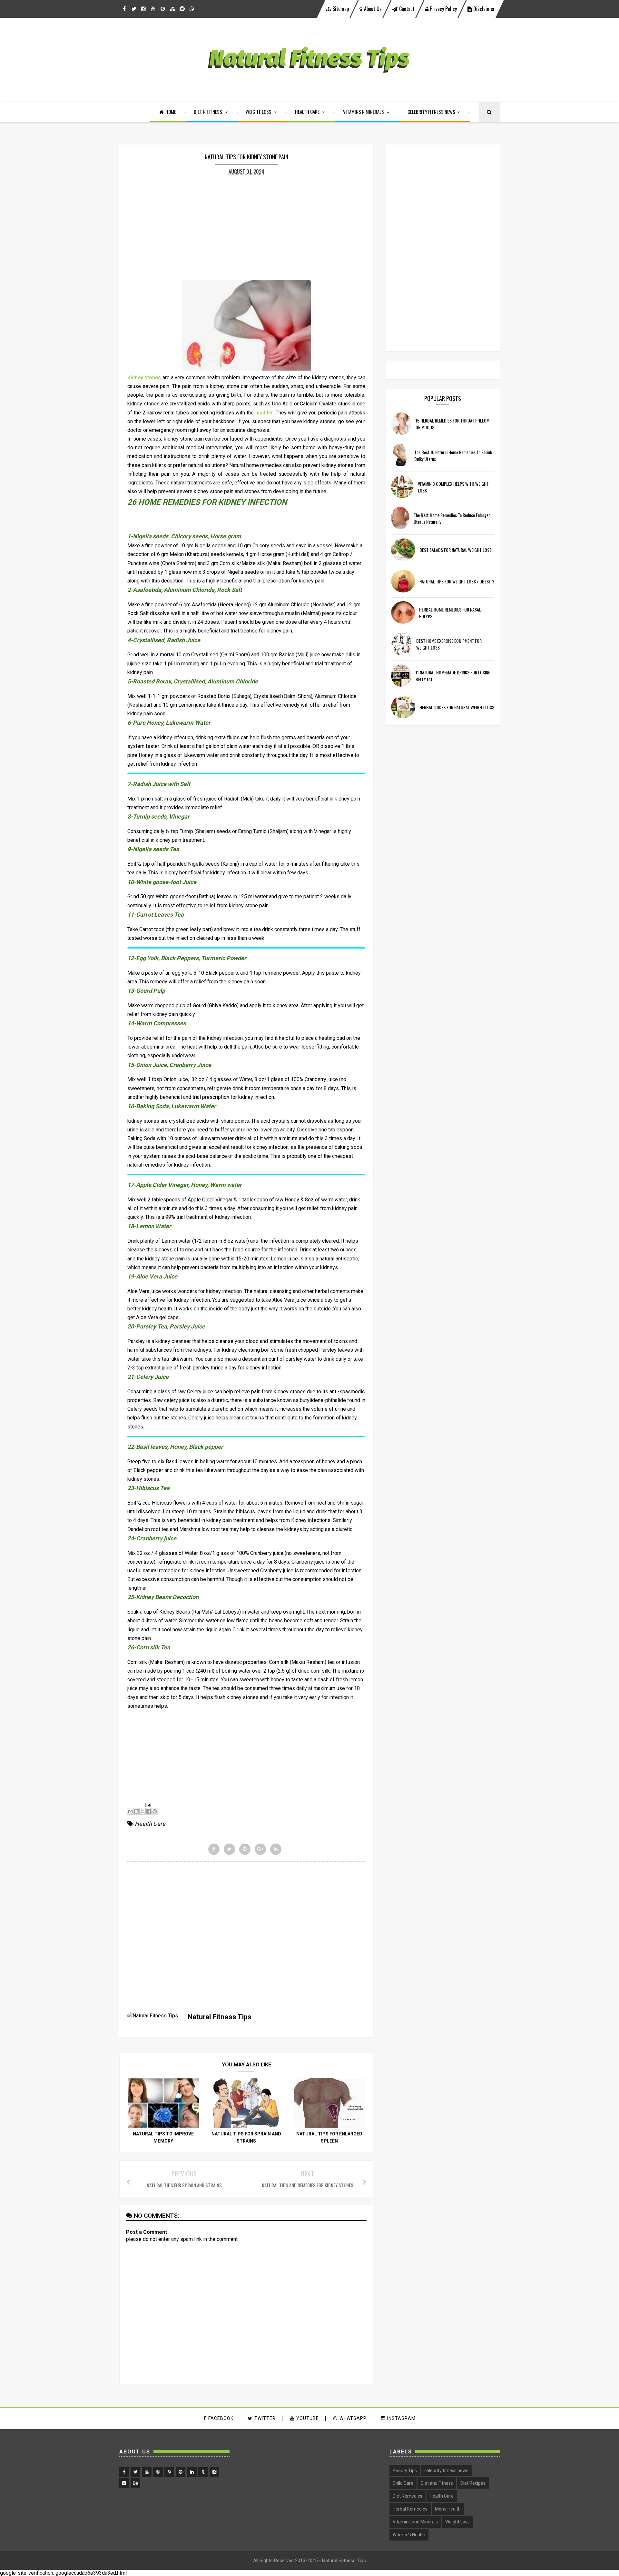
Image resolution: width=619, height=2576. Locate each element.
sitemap (340, 9)
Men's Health (448, 2509)
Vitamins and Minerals (415, 2522)
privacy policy (443, 9)
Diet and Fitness (437, 2483)
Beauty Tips (405, 2471)
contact (407, 9)
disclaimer (483, 9)
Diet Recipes (473, 2483)
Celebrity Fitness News (431, 112)
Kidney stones (144, 378)
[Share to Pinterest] (155, 1811)
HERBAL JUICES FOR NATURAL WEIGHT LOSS (457, 707)
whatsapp (353, 2418)
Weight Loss (259, 112)
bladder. (264, 413)
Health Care (308, 112)
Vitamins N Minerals (364, 112)
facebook (221, 2418)
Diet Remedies (408, 2496)
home (171, 112)
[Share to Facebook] (149, 1811)
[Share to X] (142, 1811)
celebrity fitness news (446, 2471)
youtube (308, 2418)
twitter (265, 2418)
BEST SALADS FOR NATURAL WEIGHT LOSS (456, 550)
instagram (401, 2418)
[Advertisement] (246, 226)
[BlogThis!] (136, 1811)
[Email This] (130, 1811)
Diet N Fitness (208, 112)
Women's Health (409, 2535)
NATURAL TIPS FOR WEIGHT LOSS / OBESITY (457, 581)
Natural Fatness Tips (344, 2561)
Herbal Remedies (410, 2509)
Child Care (403, 2483)
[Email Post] (147, 1805)
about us (373, 9)
